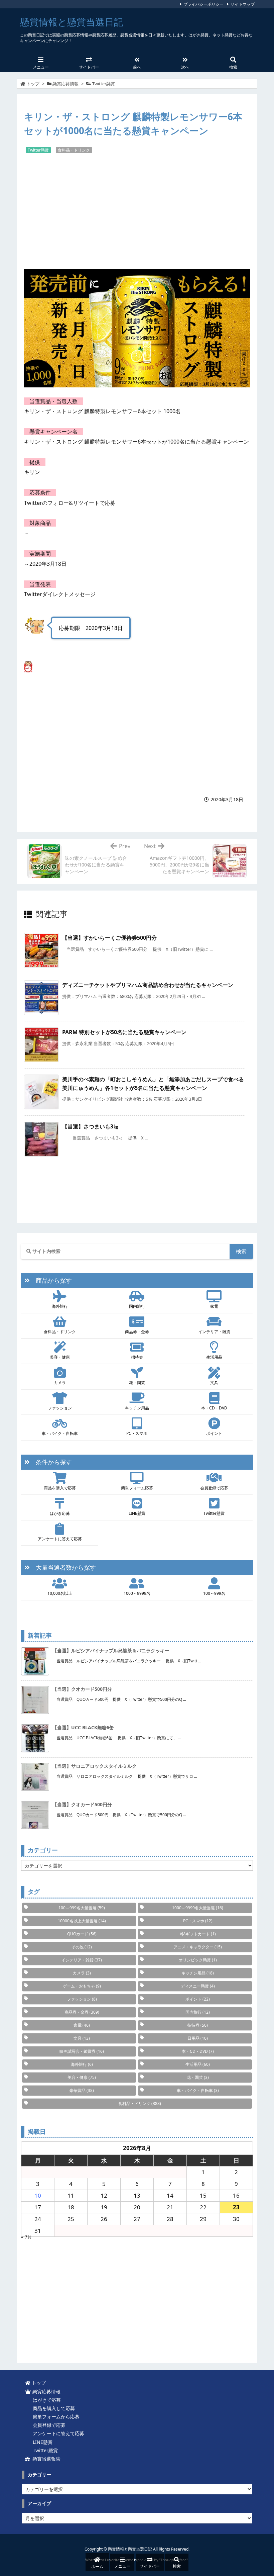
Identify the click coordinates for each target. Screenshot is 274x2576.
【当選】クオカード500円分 (82, 1689)
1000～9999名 (137, 1593)
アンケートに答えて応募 (60, 1539)
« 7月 (27, 2237)
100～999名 (214, 1593)
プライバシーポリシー (203, 4)
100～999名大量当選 (82, 1908)
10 (38, 2195)
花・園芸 (137, 1383)
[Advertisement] (137, 211)
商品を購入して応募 (52, 2408)
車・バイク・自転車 (60, 1433)
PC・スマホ (137, 1433)
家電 (214, 1306)
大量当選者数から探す (63, 1567)
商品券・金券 (137, 1332)
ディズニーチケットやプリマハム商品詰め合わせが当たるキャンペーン (148, 985)
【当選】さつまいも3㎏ (90, 1126)
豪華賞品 (82, 2090)
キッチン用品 (137, 1408)
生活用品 (214, 1357)
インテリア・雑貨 (214, 1332)
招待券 (137, 1357)
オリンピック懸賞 (198, 1960)
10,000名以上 (60, 1593)
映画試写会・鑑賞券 (82, 2051)
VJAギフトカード (198, 1934)
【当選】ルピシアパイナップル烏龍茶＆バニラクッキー (111, 1650)
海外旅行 (60, 1306)
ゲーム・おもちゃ (82, 1986)
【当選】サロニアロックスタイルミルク (95, 1766)
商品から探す (51, 1280)
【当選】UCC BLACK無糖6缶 (83, 1727)
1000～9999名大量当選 (198, 1908)
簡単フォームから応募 (55, 2417)
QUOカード (82, 1934)
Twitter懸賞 (104, 84)
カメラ (60, 1383)
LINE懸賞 (137, 1513)
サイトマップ (243, 4)
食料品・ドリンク (74, 150)
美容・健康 (60, 1357)
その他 (82, 1947)
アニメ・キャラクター (198, 1947)
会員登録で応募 (214, 1488)
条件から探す (51, 1462)
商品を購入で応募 (60, 1488)
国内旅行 (137, 1306)
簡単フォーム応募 (137, 1488)
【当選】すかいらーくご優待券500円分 (109, 938)
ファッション (60, 1408)
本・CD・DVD (214, 1408)
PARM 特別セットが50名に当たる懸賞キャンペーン (124, 1032)
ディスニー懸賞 (198, 1986)
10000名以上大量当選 (82, 1921)
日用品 (198, 2038)
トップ (33, 84)
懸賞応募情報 (65, 84)
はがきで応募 (45, 2400)
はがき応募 (60, 1513)
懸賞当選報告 (45, 2459)
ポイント (214, 1433)
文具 (214, 1383)
